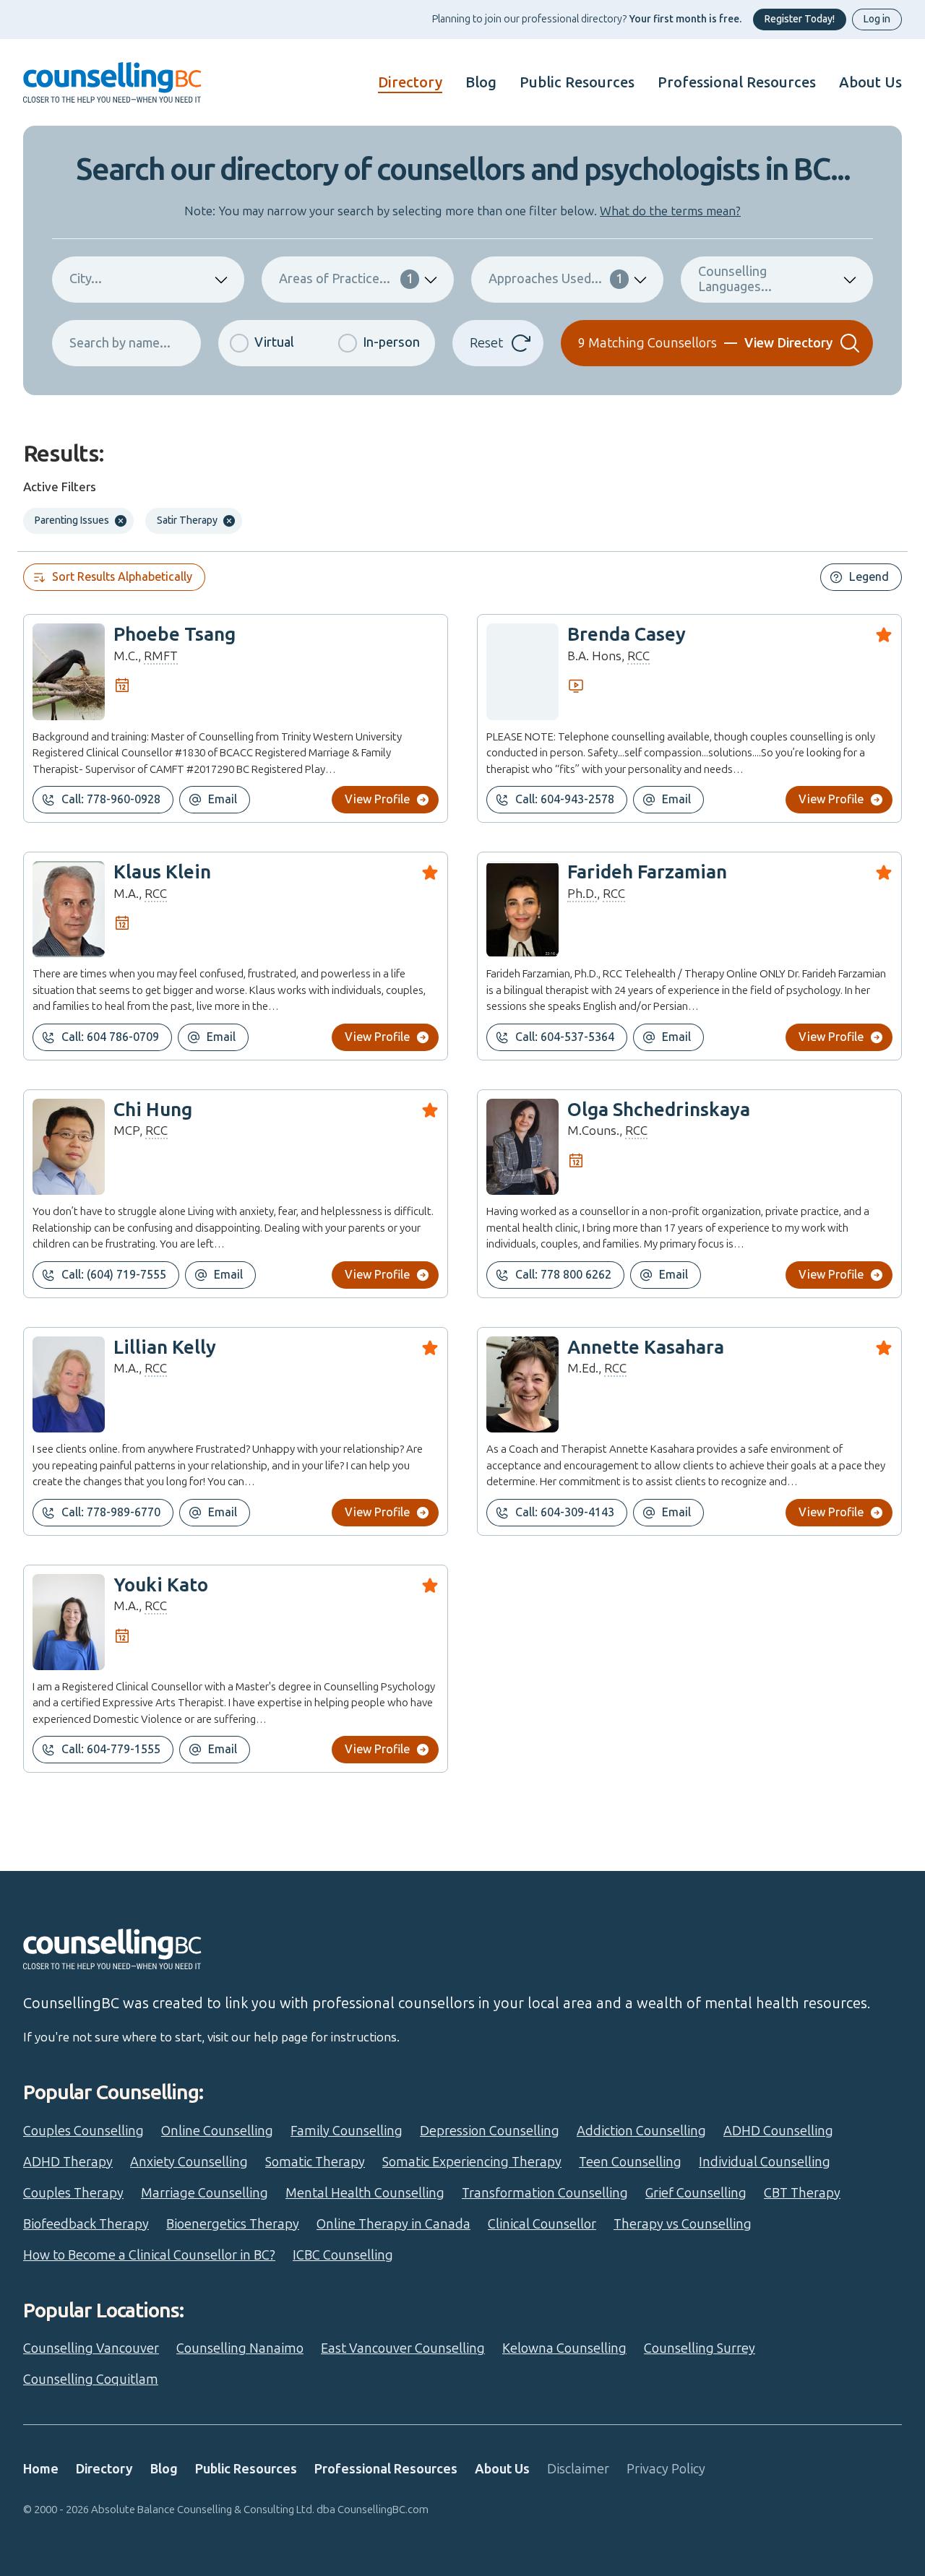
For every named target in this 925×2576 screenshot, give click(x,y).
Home (41, 2469)
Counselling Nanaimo (240, 2348)
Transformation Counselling (545, 2193)
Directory (410, 82)
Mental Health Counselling (365, 2193)
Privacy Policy (666, 2469)
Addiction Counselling (641, 2131)
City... (86, 279)
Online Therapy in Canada (393, 2224)
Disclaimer (578, 2469)
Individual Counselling (765, 2162)
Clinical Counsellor (542, 2224)
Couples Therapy (73, 2193)
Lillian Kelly (165, 1348)
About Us (870, 82)
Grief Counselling (696, 2193)
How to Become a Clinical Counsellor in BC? (149, 2255)
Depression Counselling (490, 2131)
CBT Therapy (802, 2193)
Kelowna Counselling (564, 2348)
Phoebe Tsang (175, 635)
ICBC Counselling (343, 2255)
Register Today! (800, 19)
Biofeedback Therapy (86, 2224)
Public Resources (577, 82)
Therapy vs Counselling (683, 2224)
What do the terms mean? (670, 211)
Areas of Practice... (346, 279)
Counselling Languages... (735, 279)
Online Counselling (217, 2131)
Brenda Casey (627, 635)
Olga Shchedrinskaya (659, 1110)
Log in (877, 19)
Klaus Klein (162, 872)
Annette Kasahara (646, 1348)
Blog (481, 82)
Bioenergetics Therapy (233, 2224)
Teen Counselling (630, 2162)
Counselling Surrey (700, 2348)
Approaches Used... (556, 279)
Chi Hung (153, 1110)
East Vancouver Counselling (403, 2348)
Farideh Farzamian (647, 872)
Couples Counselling (83, 2131)
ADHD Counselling (778, 2131)
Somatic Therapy (315, 2162)
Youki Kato (161, 1585)
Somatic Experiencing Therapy (472, 2162)
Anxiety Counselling (189, 2162)
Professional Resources (737, 82)
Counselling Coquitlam (91, 2380)
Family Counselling (347, 2131)
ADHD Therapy (68, 2162)
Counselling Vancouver (91, 2348)
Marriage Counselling (205, 2193)
